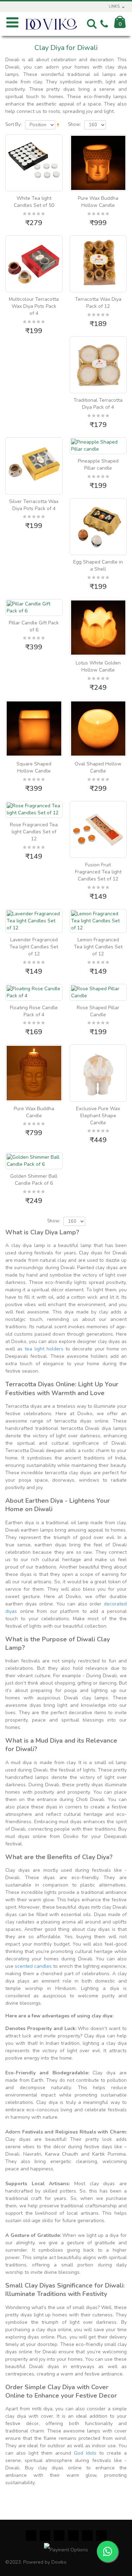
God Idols (85, 2453)
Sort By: (14, 125)
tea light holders (44, 1349)
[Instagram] (73, 2536)
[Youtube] (87, 2536)
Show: (74, 125)
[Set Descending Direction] (58, 124)
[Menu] (12, 25)
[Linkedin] (101, 2536)
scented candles (33, 1966)
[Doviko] (51, 24)
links (114, 7)
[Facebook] (31, 2536)
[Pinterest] (59, 2536)
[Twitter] (45, 2536)
